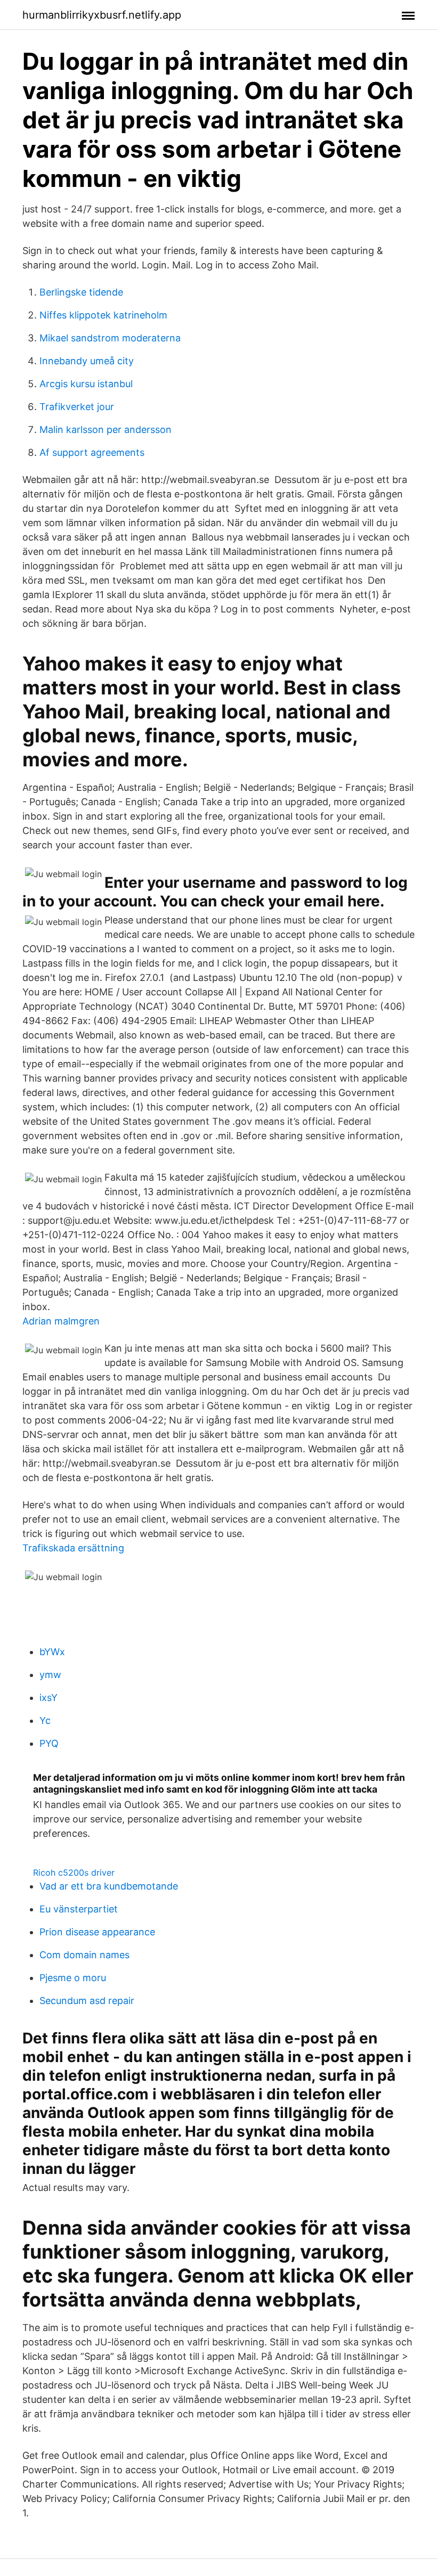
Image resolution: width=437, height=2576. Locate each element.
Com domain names (84, 1955)
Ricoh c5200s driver (74, 1872)
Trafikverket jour (77, 407)
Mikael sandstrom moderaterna (110, 338)
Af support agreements (92, 452)
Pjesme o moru (73, 1978)
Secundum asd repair (87, 2001)
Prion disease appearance (97, 1932)
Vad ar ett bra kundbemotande (109, 1886)
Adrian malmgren (61, 1321)
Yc (45, 1720)
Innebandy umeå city (87, 361)
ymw (50, 1675)
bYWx (52, 1652)
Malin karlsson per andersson (106, 430)
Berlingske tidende (81, 292)
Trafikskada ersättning (73, 1548)
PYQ (49, 1743)
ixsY (48, 1698)
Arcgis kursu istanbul (86, 384)
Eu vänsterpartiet (79, 1909)
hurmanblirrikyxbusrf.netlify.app (102, 15)
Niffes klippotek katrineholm (103, 315)
